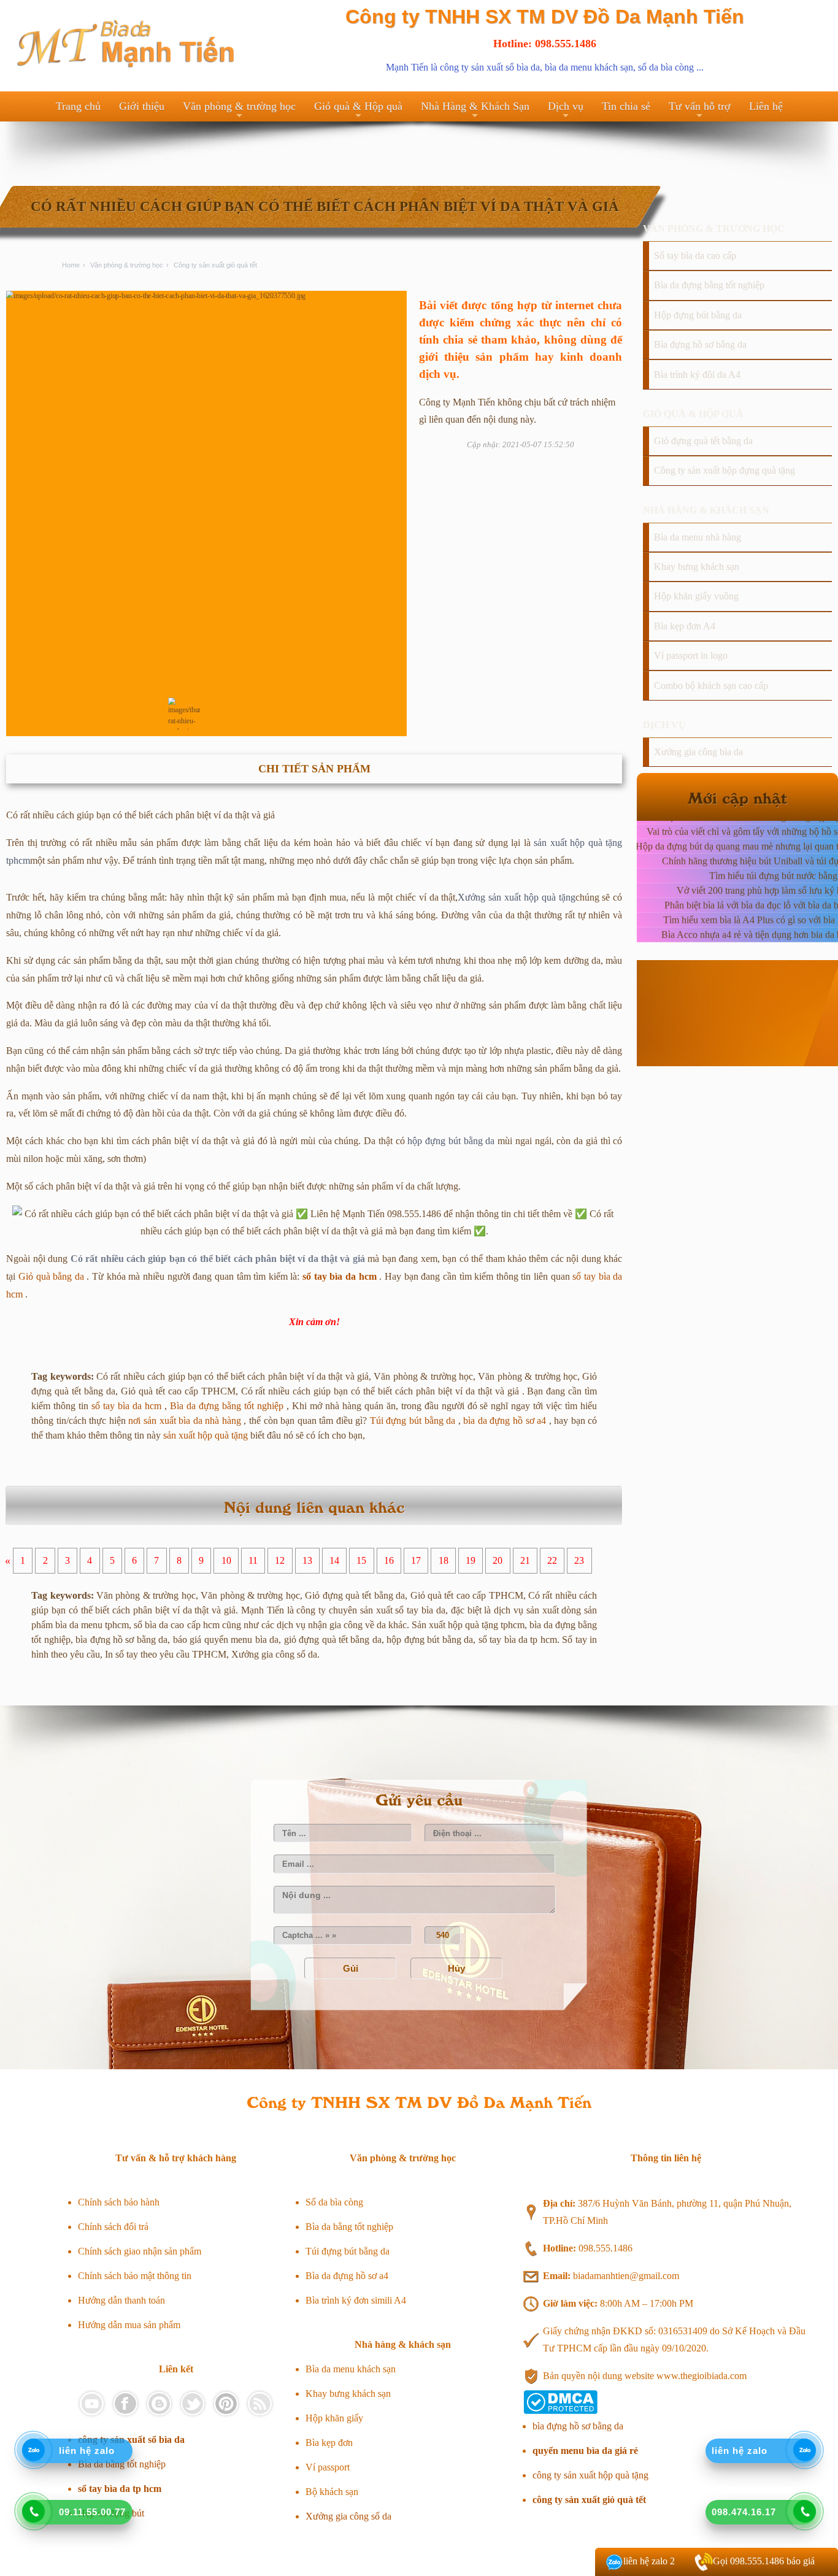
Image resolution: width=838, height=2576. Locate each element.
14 (334, 1561)
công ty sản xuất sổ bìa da (490, 67)
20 (498, 1561)
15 (361, 1561)
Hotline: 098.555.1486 (545, 44)
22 (552, 1561)
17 (416, 1561)
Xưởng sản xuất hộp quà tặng (516, 897)
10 (226, 1561)
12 (280, 1561)
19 (471, 1561)
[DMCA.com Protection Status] (560, 2411)
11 (253, 1561)
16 (389, 1561)
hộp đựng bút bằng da (451, 1141)
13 (307, 1561)
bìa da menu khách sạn (589, 67)
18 (444, 1561)
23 (579, 1561)
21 (525, 1561)
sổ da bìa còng (666, 67)
